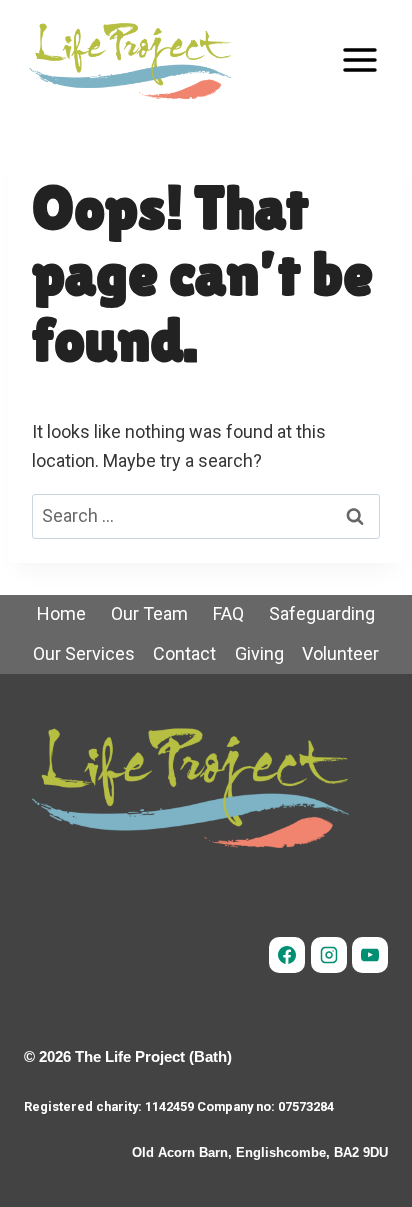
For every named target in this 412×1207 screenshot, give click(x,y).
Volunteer (340, 653)
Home (61, 613)
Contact (184, 653)
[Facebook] (287, 955)
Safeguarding (322, 613)
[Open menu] (359, 59)
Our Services (84, 653)
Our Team (149, 613)
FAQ (228, 613)
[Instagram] (329, 955)
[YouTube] (370, 955)
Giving (259, 653)
